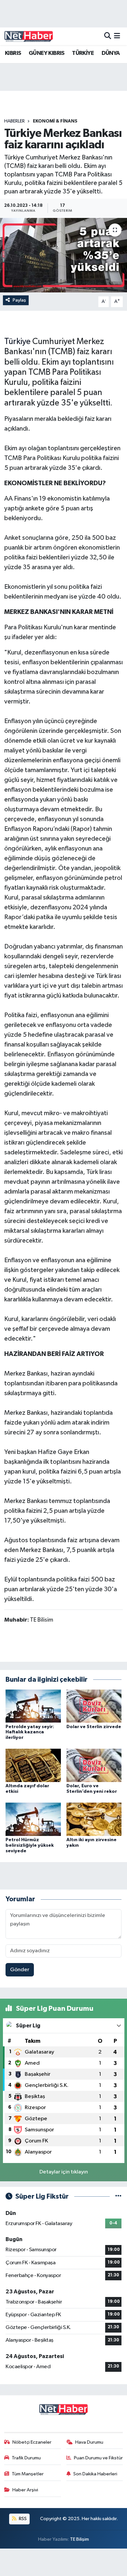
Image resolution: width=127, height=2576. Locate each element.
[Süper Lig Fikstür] (118, 2196)
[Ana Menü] (117, 36)
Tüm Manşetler (28, 2474)
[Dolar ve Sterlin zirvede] (94, 1706)
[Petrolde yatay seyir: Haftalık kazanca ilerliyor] (33, 1706)
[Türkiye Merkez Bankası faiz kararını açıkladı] (63, 255)
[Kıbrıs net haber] (29, 36)
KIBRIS (13, 53)
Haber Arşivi (25, 2490)
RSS (22, 2519)
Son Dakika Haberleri (95, 2474)
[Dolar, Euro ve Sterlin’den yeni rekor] (94, 1765)
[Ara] (108, 36)
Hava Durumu (89, 2442)
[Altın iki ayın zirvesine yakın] (94, 1819)
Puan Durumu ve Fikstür (98, 2458)
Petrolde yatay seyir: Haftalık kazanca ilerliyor (30, 1732)
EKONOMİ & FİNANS (55, 121)
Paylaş (19, 300)
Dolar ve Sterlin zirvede (94, 1727)
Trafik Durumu (26, 2458)
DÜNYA (111, 53)
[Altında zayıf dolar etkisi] (33, 1765)
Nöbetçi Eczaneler (32, 2442)
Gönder (20, 1970)
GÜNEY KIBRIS (47, 53)
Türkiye (17, 342)
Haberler (14, 121)
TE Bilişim (79, 2539)
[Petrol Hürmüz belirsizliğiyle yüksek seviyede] (33, 1819)
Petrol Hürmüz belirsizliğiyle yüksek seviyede (30, 1845)
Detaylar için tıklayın (64, 2172)
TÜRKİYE (83, 53)
